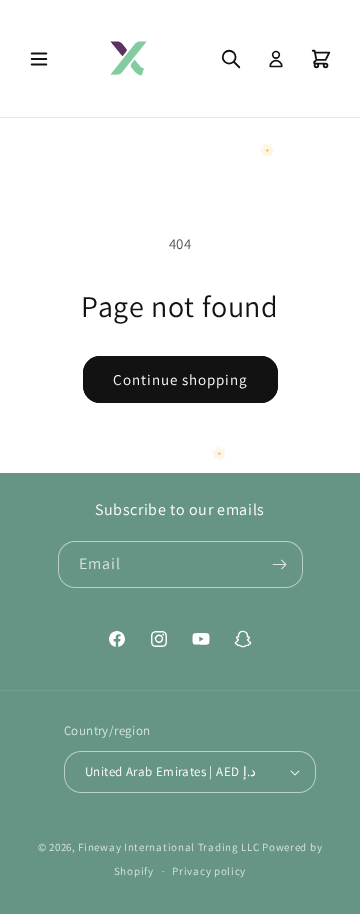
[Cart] (321, 59)
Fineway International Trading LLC (168, 847)
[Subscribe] (280, 564)
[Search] (231, 59)
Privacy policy (209, 871)
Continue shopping (180, 379)
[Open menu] (39, 59)
